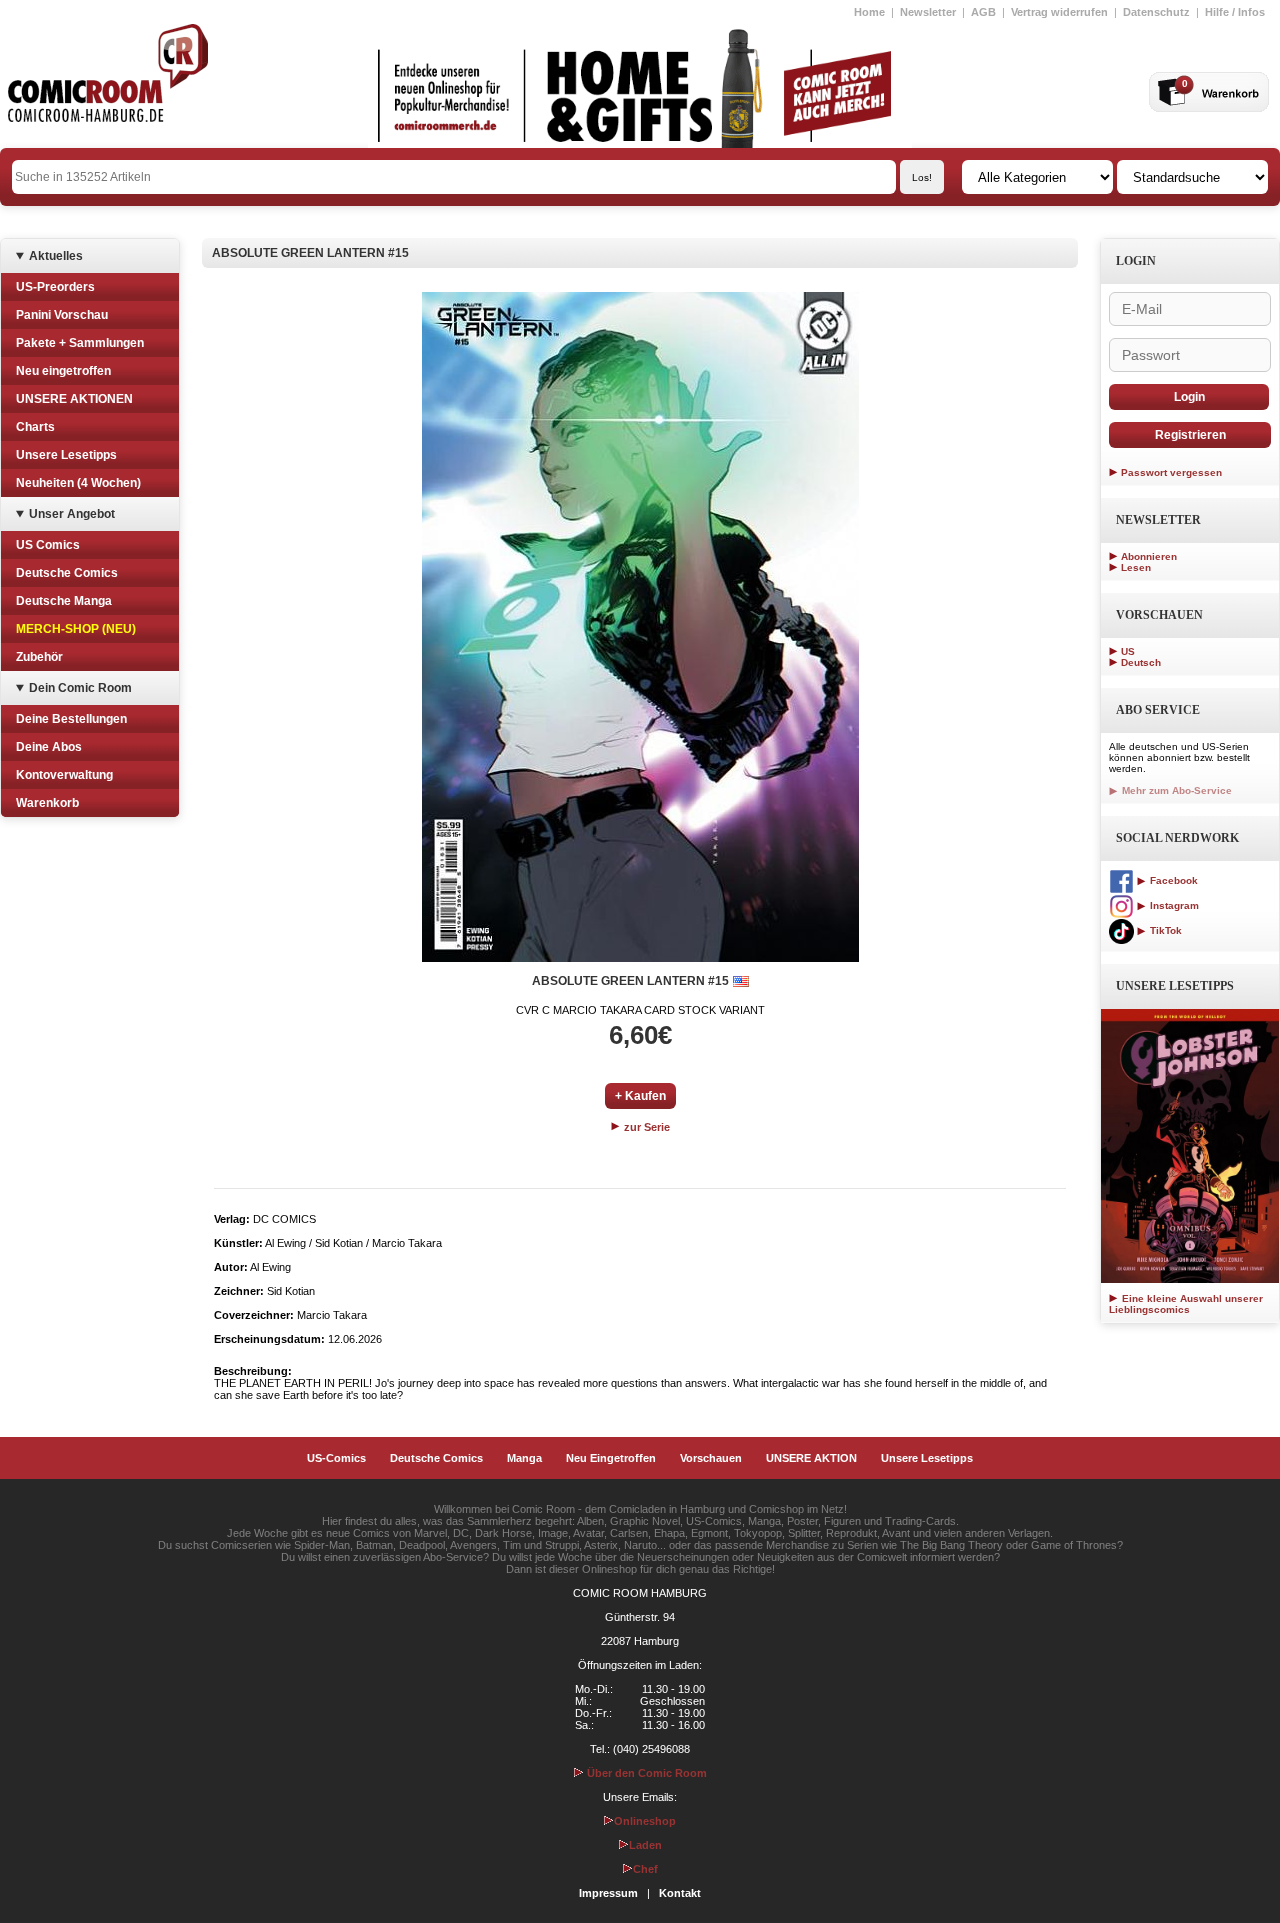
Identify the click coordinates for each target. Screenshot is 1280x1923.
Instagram (1173, 905)
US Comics (48, 545)
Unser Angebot (72, 514)
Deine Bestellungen (71, 719)
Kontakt (680, 1893)
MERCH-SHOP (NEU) (76, 629)
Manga (524, 1458)
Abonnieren (1149, 556)
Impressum (608, 1893)
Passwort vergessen (1171, 472)
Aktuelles (56, 256)
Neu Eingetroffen (611, 1458)
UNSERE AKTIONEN (74, 399)
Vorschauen (711, 1458)
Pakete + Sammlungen (80, 343)
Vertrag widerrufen (1059, 12)
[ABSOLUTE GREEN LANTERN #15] (640, 627)
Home (869, 12)
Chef (645, 1869)
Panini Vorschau (62, 315)
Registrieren (1190, 435)
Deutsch (1141, 662)
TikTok (1164, 930)
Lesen (1136, 567)
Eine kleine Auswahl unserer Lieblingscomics (1186, 1304)
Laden (645, 1845)
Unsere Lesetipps (66, 455)
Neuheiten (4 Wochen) (78, 483)
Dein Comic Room (80, 688)
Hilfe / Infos (1235, 12)
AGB (983, 12)
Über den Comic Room (645, 1773)
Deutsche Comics (67, 573)
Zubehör (39, 657)
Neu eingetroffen (63, 371)
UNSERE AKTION (811, 1458)
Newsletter (928, 12)
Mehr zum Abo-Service (1175, 790)
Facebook (1172, 880)
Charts (35, 427)
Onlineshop (645, 1821)
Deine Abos (49, 747)
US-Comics (336, 1458)
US (1128, 651)
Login (1189, 397)
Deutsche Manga (64, 601)
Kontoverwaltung (64, 775)
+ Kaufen (640, 1096)
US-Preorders (55, 287)
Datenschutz (1156, 12)
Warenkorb (47, 803)
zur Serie (645, 1127)
